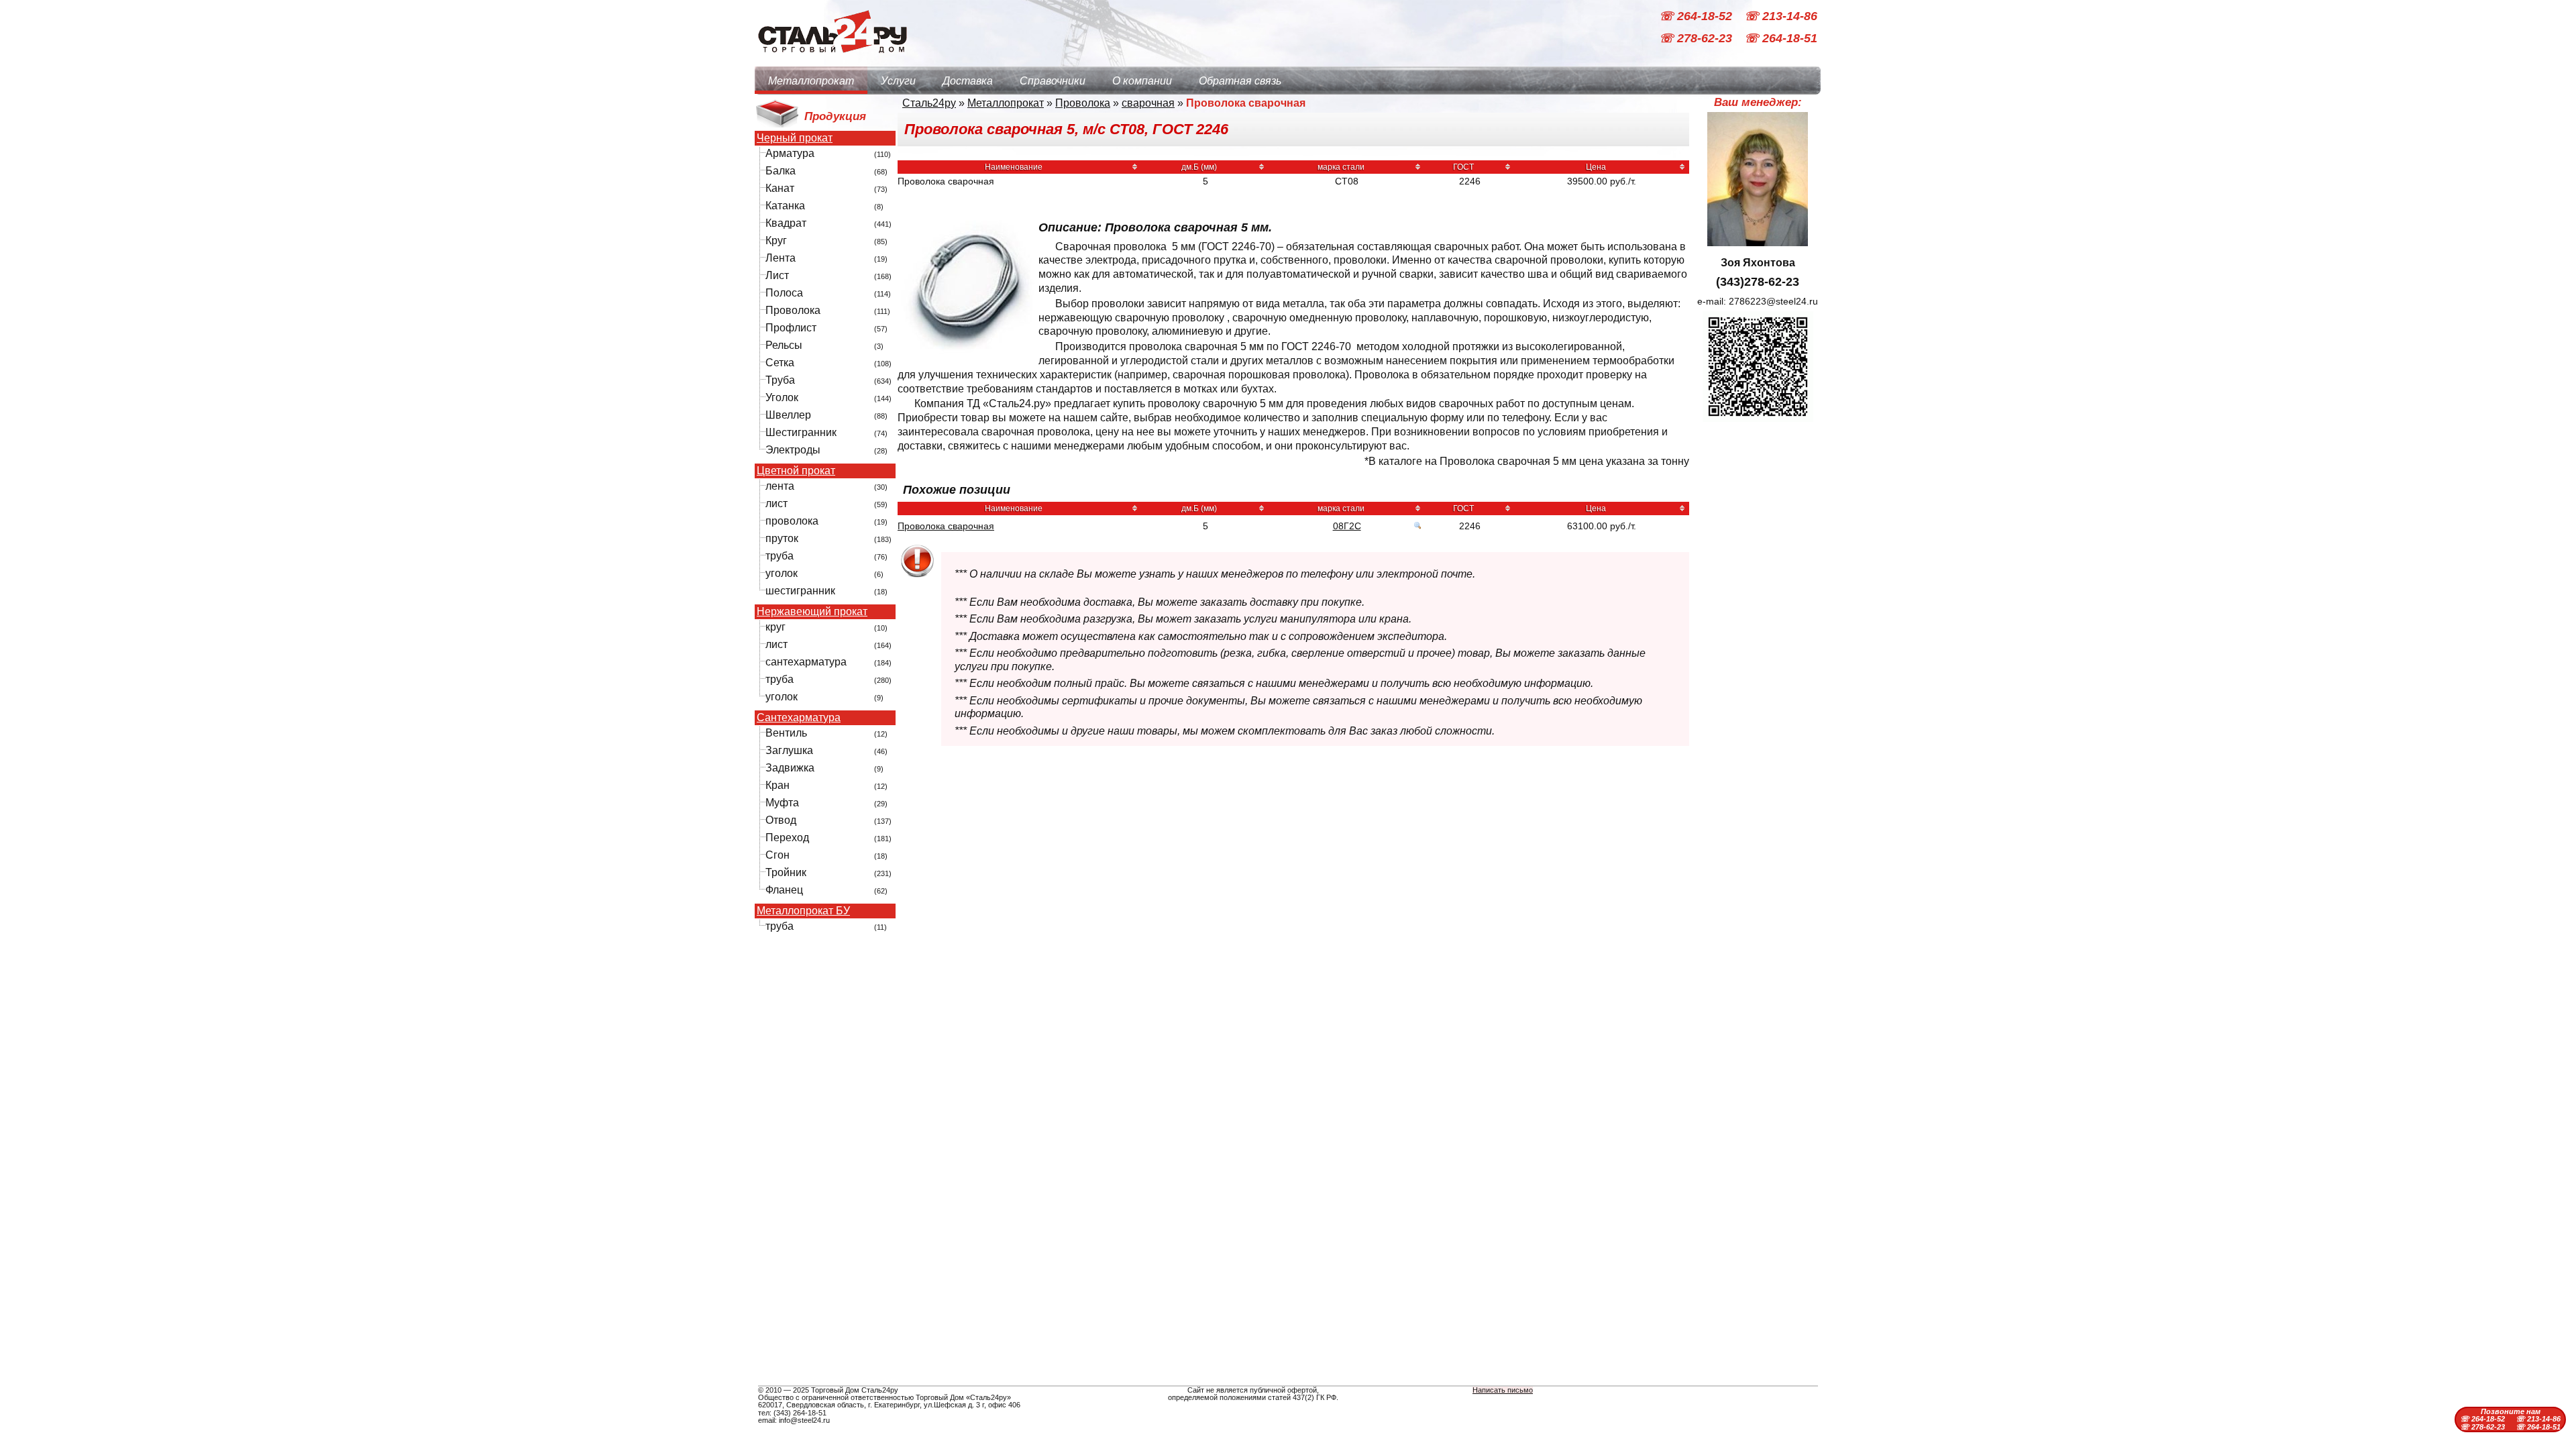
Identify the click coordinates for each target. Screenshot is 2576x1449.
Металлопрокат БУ (803, 911)
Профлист (791, 328)
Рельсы (784, 345)
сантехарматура (806, 662)
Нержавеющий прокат (812, 612)
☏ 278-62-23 (1697, 39)
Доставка (968, 81)
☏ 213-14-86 (1781, 16)
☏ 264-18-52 (1697, 16)
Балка (781, 171)
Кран (777, 785)
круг (775, 627)
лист (776, 503)
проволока (792, 521)
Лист (777, 275)
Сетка (780, 363)
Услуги (898, 81)
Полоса (784, 293)
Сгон (777, 855)
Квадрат (786, 223)
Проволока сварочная (946, 526)
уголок (782, 573)
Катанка (785, 206)
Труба (780, 380)
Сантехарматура (799, 718)
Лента (781, 258)
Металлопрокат (811, 81)
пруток (782, 538)
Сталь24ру (929, 103)
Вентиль (786, 733)
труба (780, 556)
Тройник (786, 872)
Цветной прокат (796, 471)
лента (780, 486)
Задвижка (790, 768)
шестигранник (800, 591)
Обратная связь (1240, 81)
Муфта (782, 803)
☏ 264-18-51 (1781, 39)
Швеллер (788, 415)
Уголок (782, 397)
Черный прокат (795, 138)
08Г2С (1347, 526)
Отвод (781, 820)
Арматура (790, 153)
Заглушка (789, 750)
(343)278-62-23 (1758, 282)
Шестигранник (801, 432)
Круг (776, 240)
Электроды (793, 450)
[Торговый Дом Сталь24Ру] (832, 60)
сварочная (1148, 103)
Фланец (784, 890)
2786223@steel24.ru (1773, 301)
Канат (780, 188)
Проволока (793, 310)
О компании (1142, 81)
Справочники (1053, 81)
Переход (787, 838)
